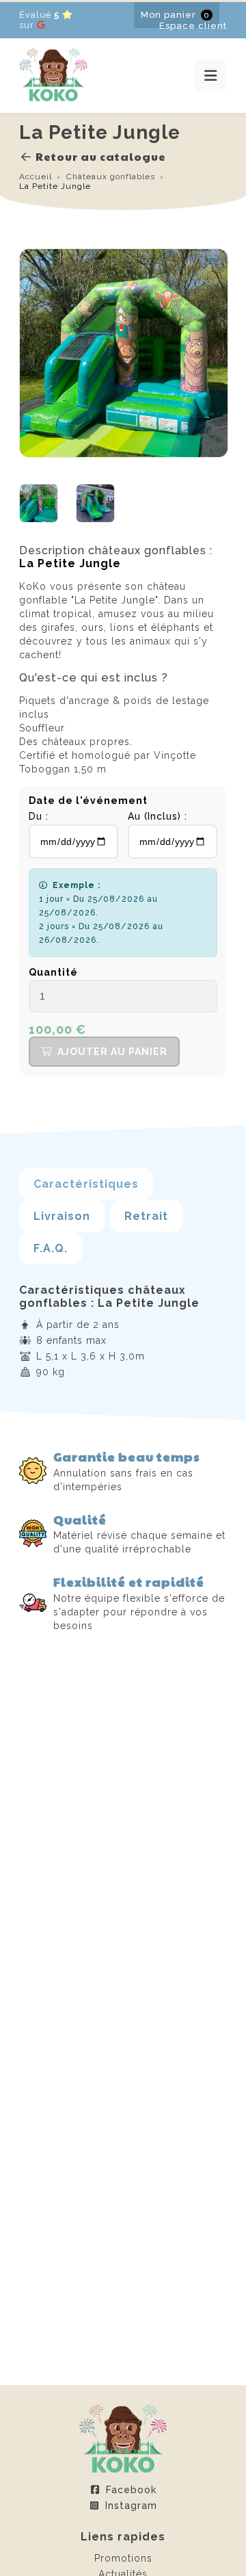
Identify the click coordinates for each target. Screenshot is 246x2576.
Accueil (36, 177)
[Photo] (39, 519)
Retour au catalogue (101, 156)
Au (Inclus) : (158, 816)
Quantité (53, 972)
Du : (39, 816)
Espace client (193, 26)
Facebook (131, 2490)
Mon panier (175, 15)
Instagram (131, 2506)
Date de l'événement (88, 801)
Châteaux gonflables (111, 177)
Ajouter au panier (112, 1052)
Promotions (123, 2558)
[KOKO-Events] (53, 98)
